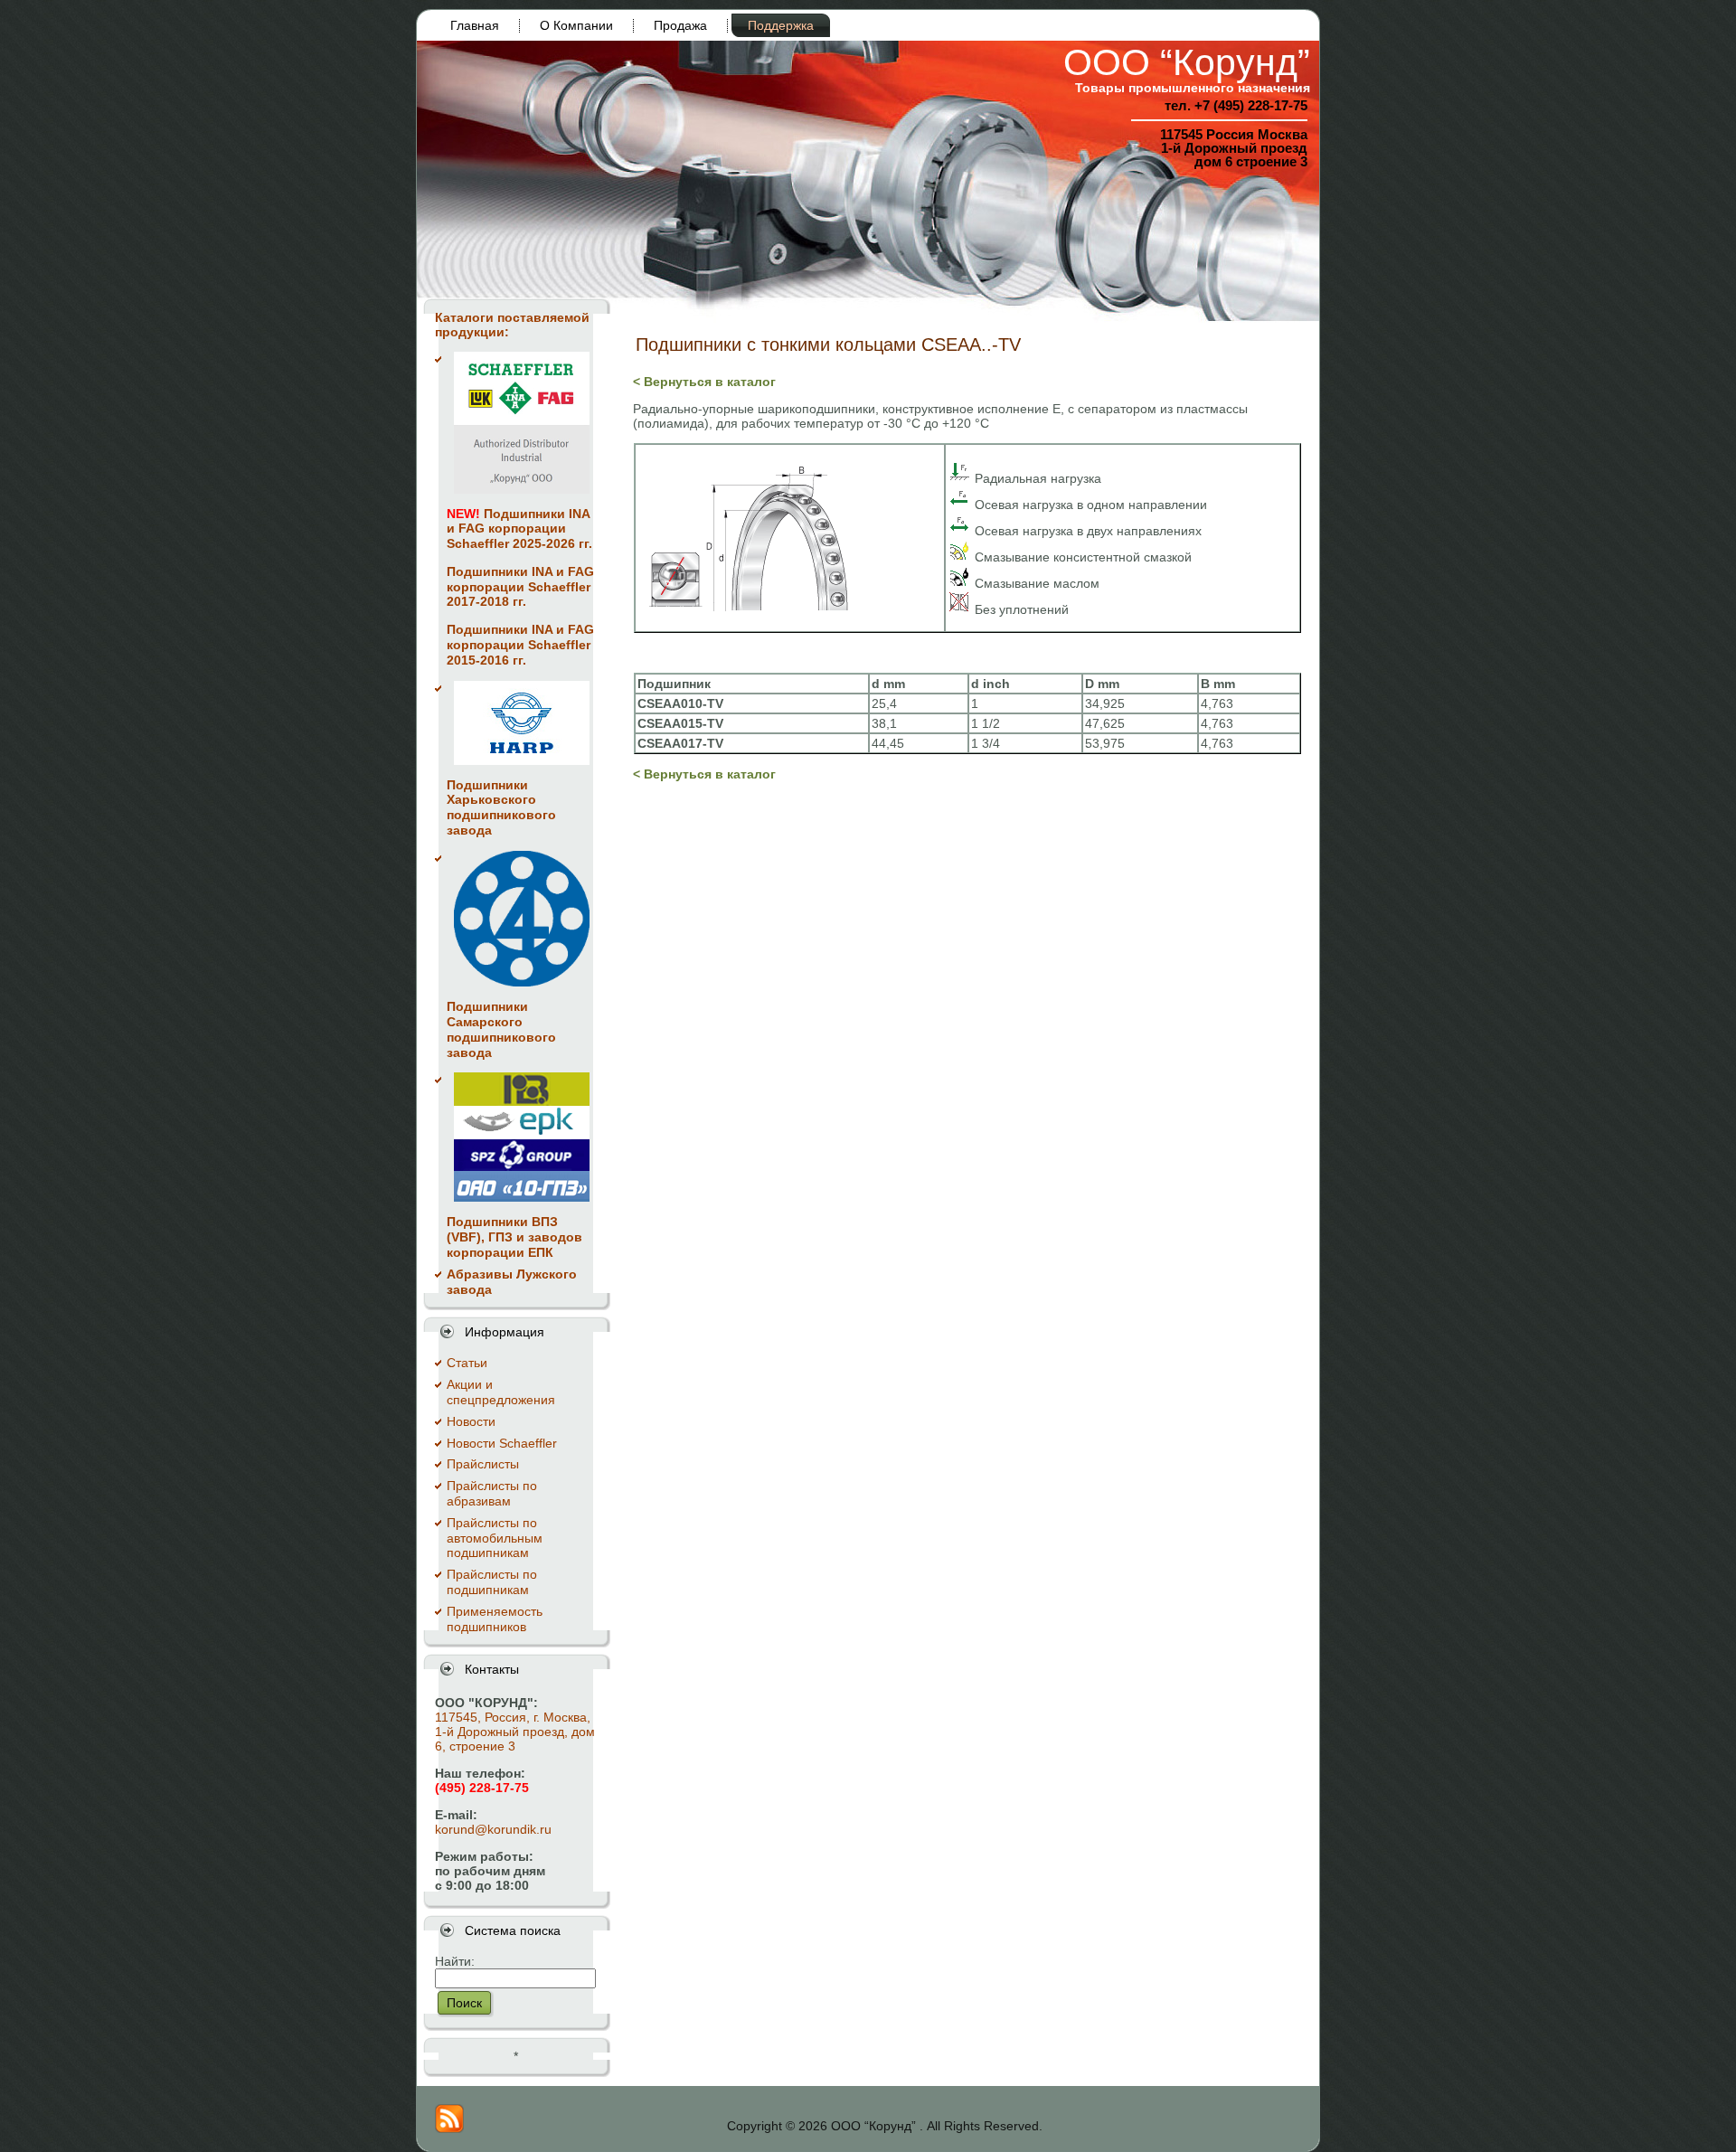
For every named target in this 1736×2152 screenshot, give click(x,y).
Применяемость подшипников (495, 1619)
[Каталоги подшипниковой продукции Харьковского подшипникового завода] (522, 723)
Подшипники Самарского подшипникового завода (501, 1029)
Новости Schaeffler (502, 1443)
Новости (471, 1421)
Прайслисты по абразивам (492, 1493)
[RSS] (449, 2119)
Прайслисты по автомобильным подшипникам (495, 1538)
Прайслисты (483, 1464)
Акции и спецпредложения (501, 1392)
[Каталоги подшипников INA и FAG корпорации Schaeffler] (522, 423)
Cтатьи (467, 1363)
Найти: (455, 1961)
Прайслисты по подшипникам (492, 1582)
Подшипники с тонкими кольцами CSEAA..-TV (828, 345)
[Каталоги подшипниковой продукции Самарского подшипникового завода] (522, 919)
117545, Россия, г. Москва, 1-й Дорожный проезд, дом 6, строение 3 (515, 1732)
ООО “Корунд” (1187, 62)
